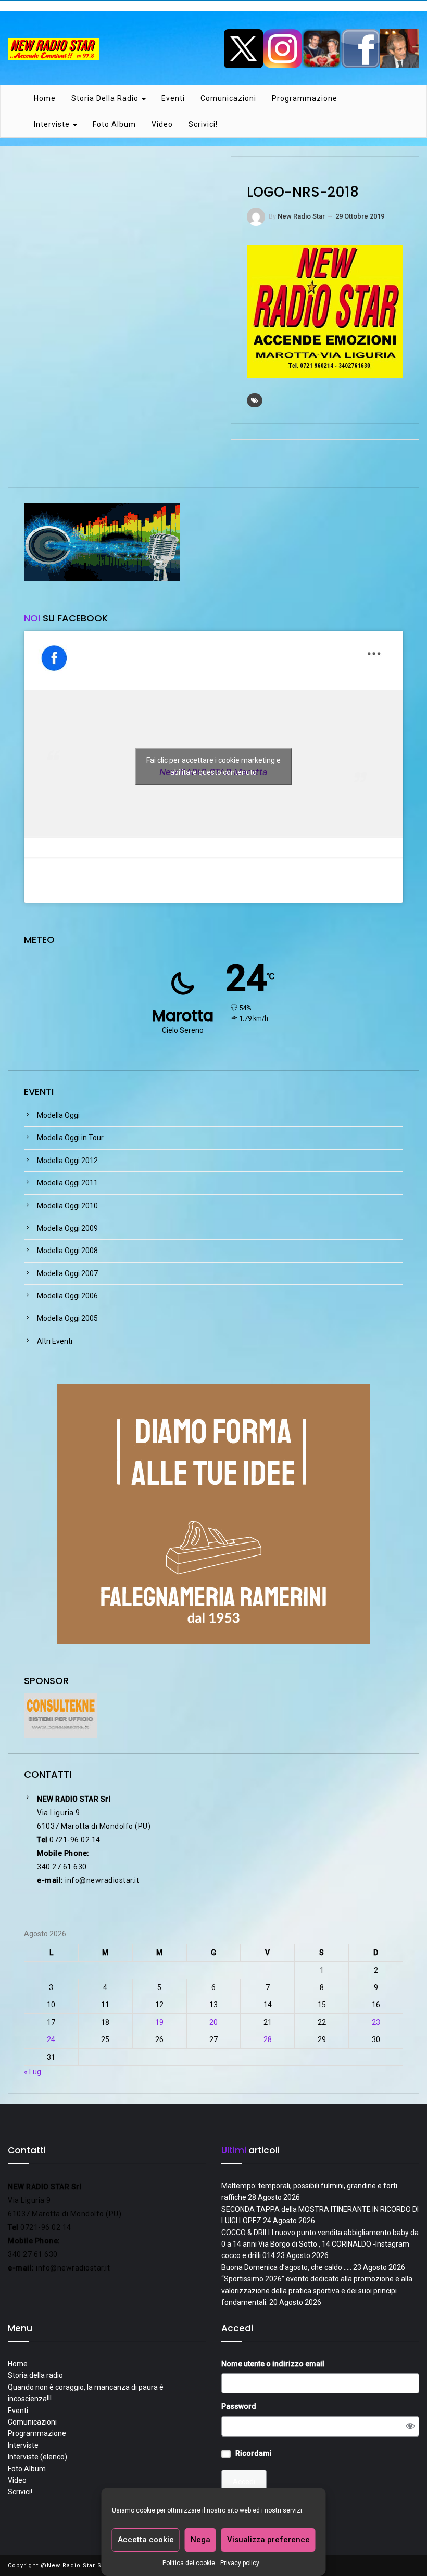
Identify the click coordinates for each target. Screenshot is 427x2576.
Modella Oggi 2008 (67, 1251)
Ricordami (254, 2453)
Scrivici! (203, 124)
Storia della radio (106, 98)
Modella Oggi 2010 (67, 1206)
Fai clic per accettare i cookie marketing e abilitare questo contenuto (213, 766)
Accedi (244, 2482)
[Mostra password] (410, 2426)
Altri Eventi (55, 1341)
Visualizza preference (268, 2540)
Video (162, 124)
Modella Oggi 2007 (67, 1273)
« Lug (33, 2072)
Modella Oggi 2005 (67, 1318)
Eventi (173, 98)
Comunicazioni (228, 98)
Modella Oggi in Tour (70, 1138)
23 (376, 2022)
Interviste (53, 124)
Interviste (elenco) (37, 2457)
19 (159, 2022)
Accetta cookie (146, 2540)
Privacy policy (240, 2563)
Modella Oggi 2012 (67, 1161)
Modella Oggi (58, 1115)
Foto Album (114, 124)
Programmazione (305, 98)
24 (51, 2039)
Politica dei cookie (189, 2563)
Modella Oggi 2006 (67, 1296)
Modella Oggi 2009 (67, 1228)
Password (239, 2406)
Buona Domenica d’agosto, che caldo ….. (286, 2267)
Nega (200, 2540)
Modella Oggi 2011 (67, 1183)
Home (45, 98)
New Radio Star (301, 216)
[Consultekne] (60, 1715)
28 (268, 2039)
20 (213, 2022)
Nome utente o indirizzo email (273, 2364)
